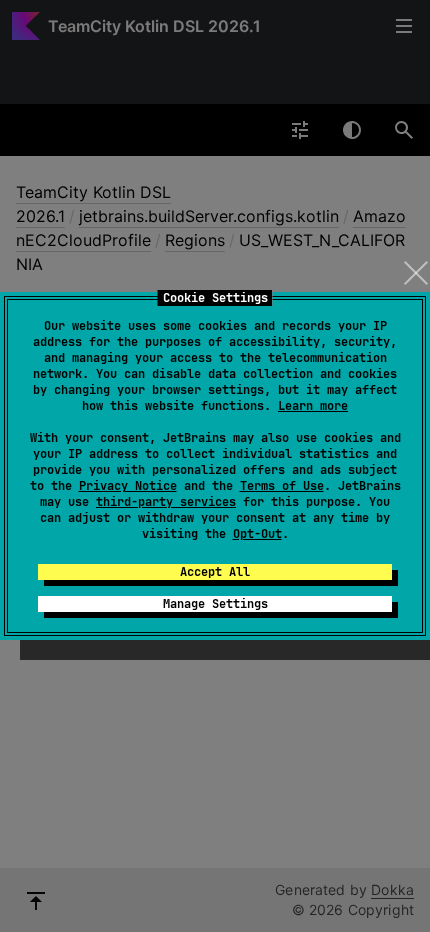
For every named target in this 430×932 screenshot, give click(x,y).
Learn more (313, 406)
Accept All (215, 572)
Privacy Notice (128, 486)
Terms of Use (282, 486)
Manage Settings (215, 604)
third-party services (166, 502)
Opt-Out (257, 534)
